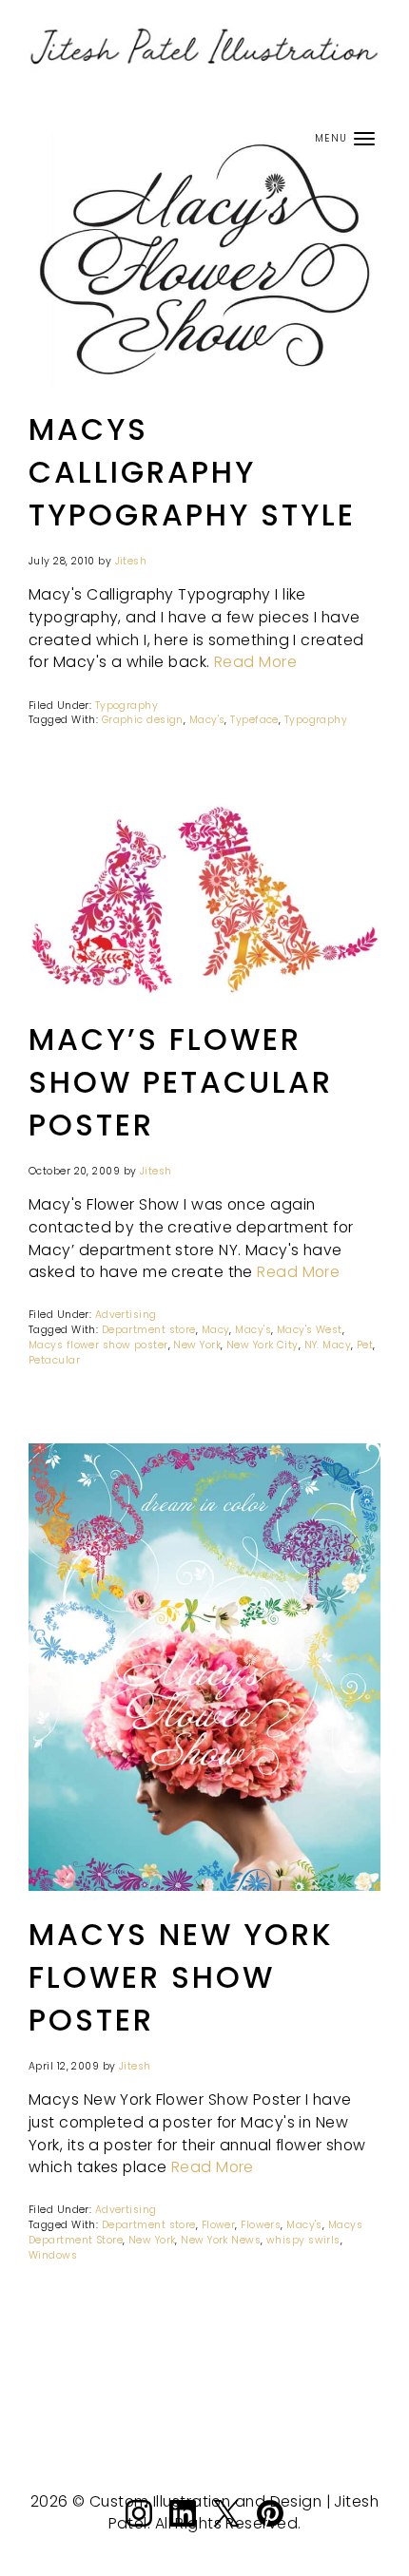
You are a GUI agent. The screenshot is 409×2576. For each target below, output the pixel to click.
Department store (149, 1330)
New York (197, 1345)
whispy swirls (303, 2240)
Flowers (261, 2225)
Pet (365, 1345)
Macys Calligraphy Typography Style (192, 472)
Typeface (254, 720)
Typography (127, 706)
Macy (216, 1330)
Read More (255, 662)
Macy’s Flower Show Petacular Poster (181, 1082)
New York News (221, 2240)
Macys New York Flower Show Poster (181, 1977)
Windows (53, 2255)
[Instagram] (139, 2528)
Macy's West (310, 1330)
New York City (263, 1345)
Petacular (54, 1360)
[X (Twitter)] (226, 2528)
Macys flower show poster (98, 1345)
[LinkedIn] (183, 2528)
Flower (219, 2225)
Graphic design (143, 720)
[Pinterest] (270, 2528)
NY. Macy (328, 1345)
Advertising (126, 1315)
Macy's (207, 720)
